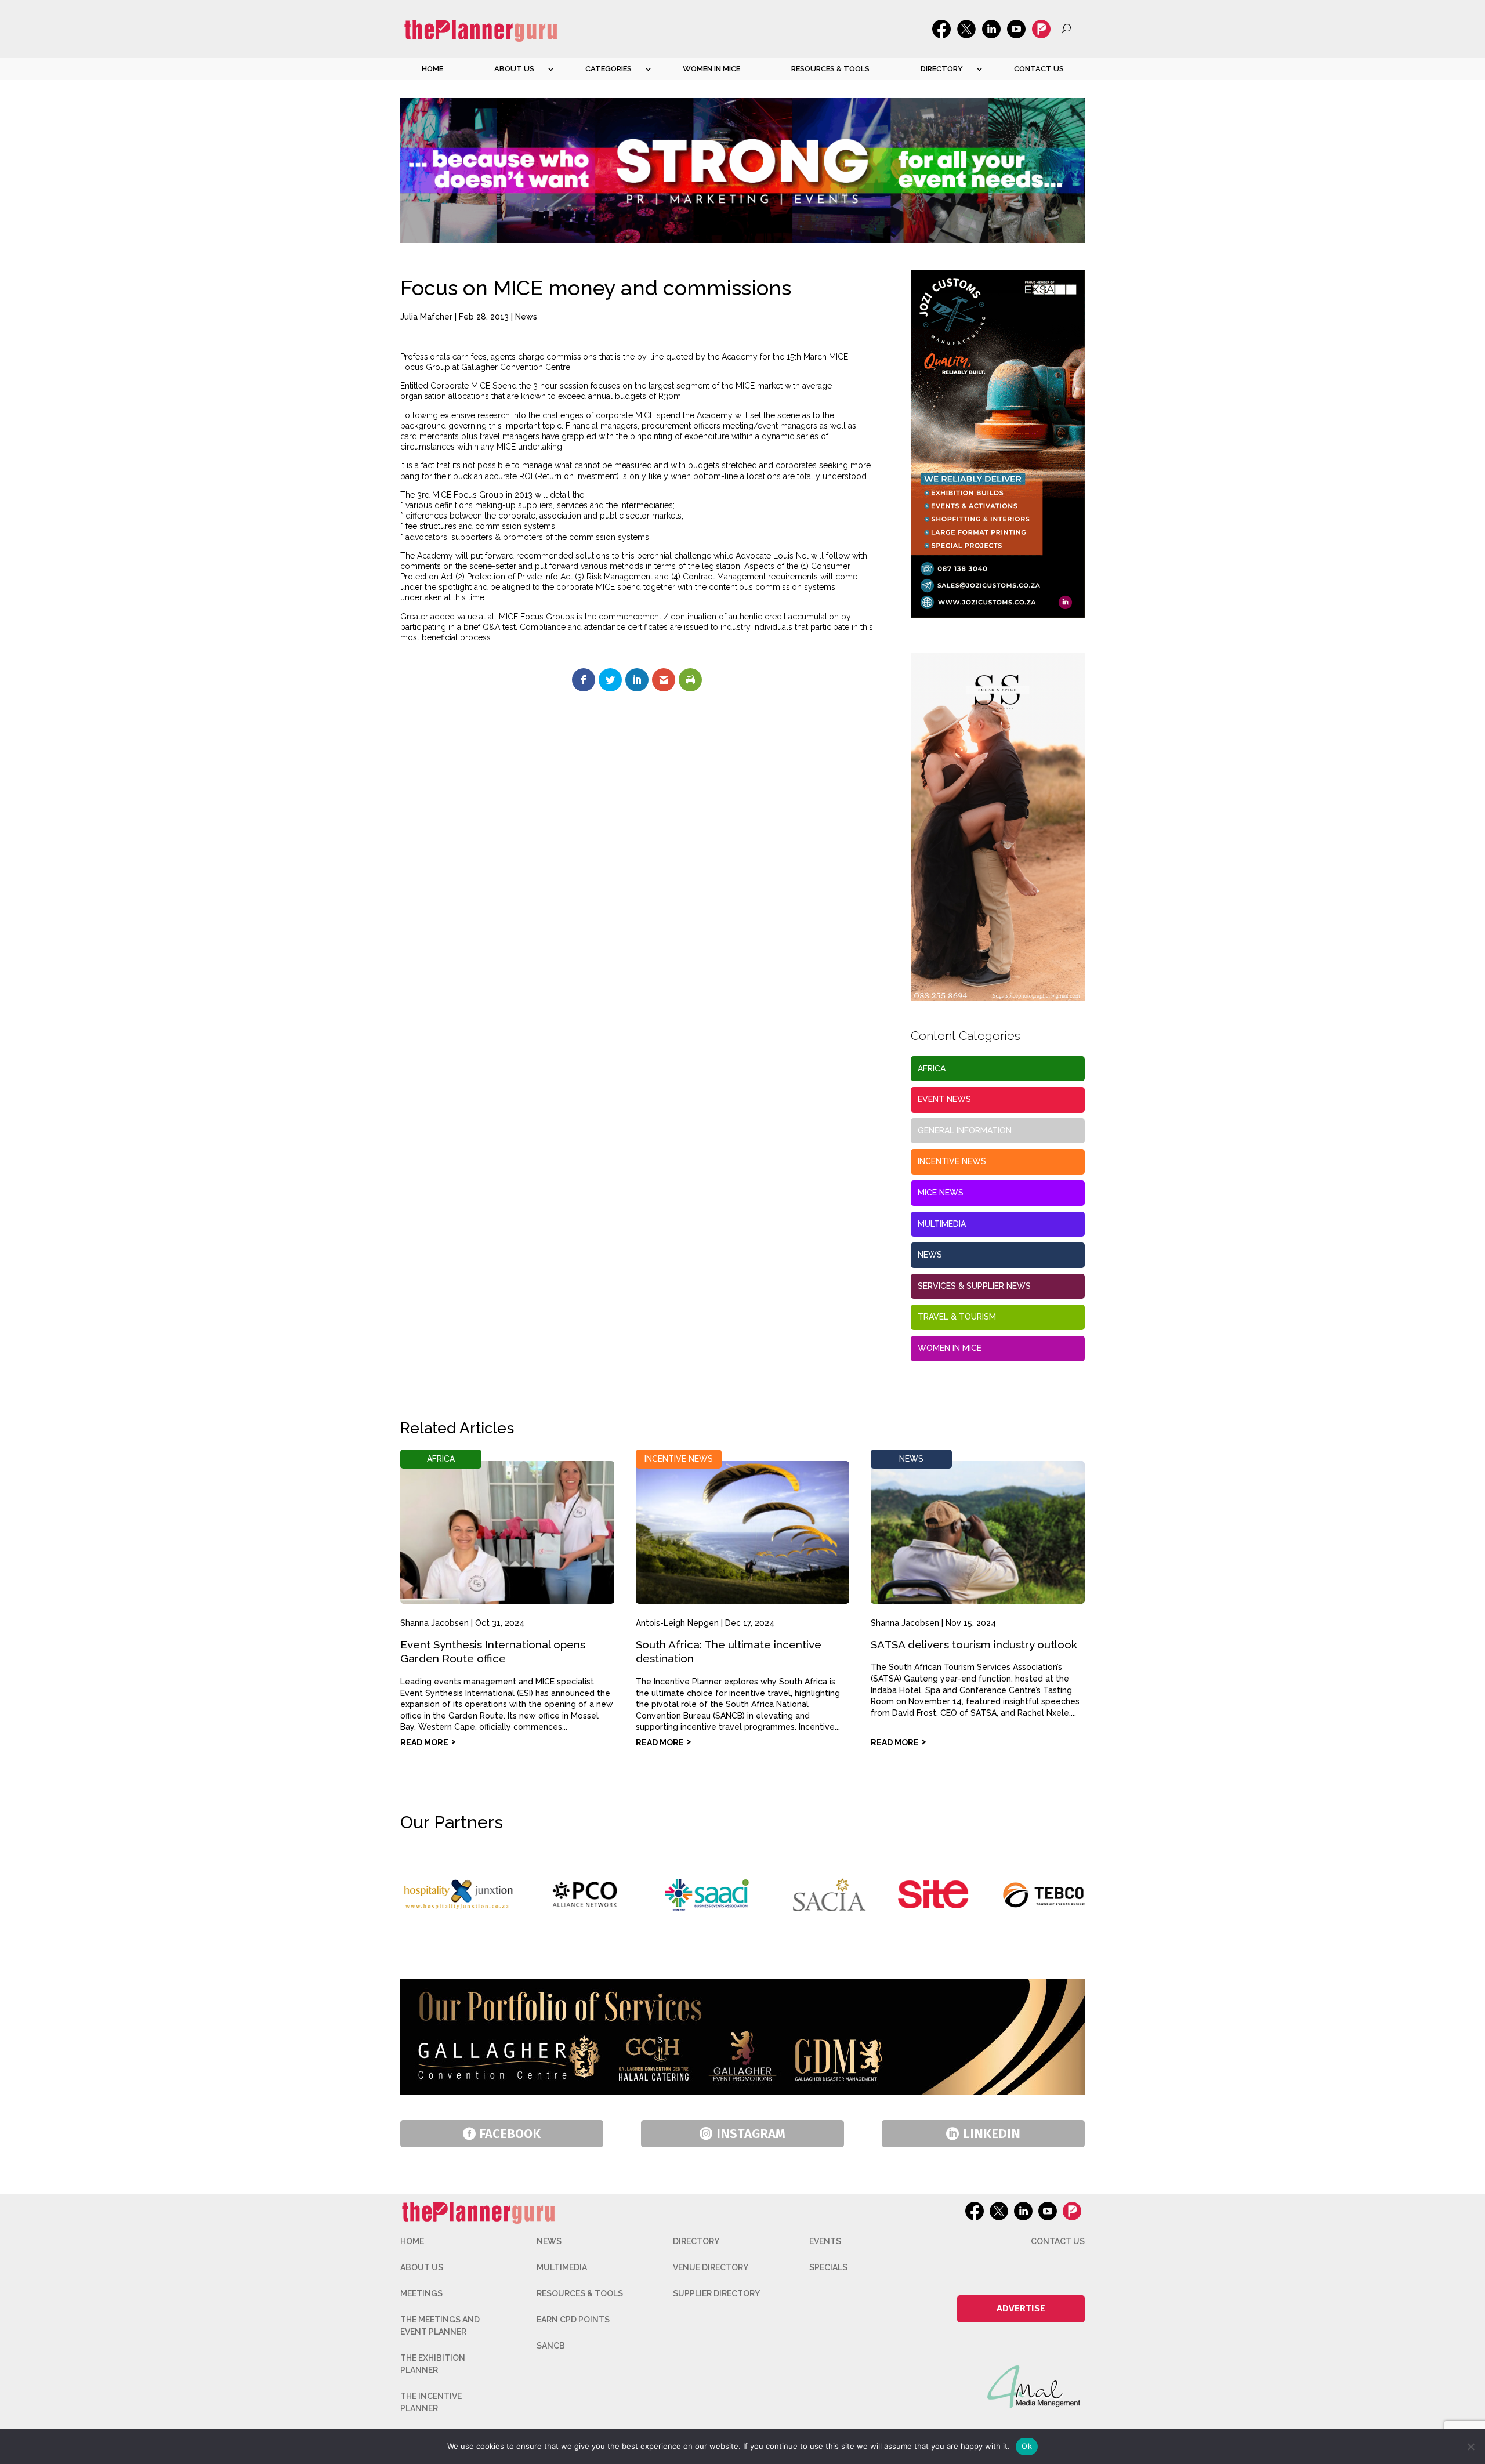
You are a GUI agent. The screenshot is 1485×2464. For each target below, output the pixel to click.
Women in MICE (711, 69)
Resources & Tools (830, 69)
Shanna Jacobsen (434, 1623)
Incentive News (952, 1161)
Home (432, 69)
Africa (932, 1068)
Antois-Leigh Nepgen (677, 1623)
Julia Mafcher (426, 317)
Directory (942, 69)
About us (514, 69)
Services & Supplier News (974, 1286)
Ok (1027, 2446)
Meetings (421, 2293)
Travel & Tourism (957, 1317)
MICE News (941, 1193)
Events (825, 2241)
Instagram (751, 2134)
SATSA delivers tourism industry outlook (974, 1644)
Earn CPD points (573, 2320)
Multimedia (942, 1224)
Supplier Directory (716, 2293)
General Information (965, 1130)
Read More (424, 1742)
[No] (1470, 2447)
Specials (828, 2267)
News (526, 317)
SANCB (551, 2346)
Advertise (1021, 2308)
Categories (609, 69)
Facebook (510, 2134)
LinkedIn (992, 2134)
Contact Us (1039, 69)
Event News (944, 1099)
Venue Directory (711, 2267)
